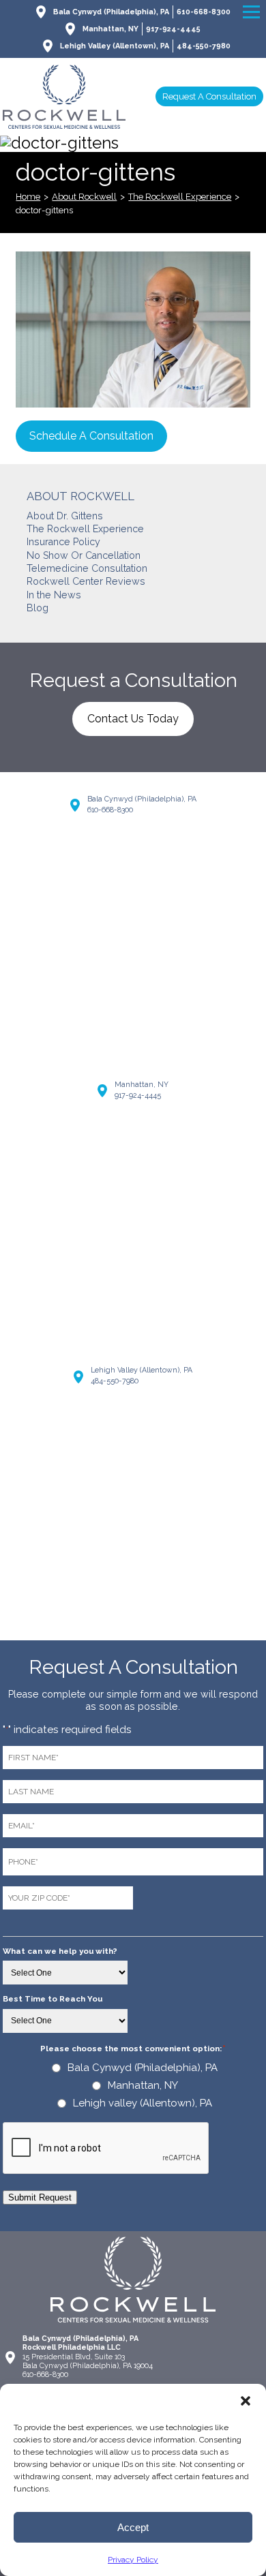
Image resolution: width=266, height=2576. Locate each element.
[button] (246, 2401)
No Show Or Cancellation (84, 555)
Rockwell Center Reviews (86, 581)
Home (28, 197)
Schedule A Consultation (91, 436)
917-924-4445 (173, 29)
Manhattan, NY (110, 29)
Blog (38, 608)
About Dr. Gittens (65, 516)
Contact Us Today (133, 719)
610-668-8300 (204, 12)
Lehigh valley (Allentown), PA (143, 2103)
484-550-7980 (204, 46)
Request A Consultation (209, 96)
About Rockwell (84, 197)
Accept (133, 2527)
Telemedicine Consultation (87, 568)
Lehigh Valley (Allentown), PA (115, 46)
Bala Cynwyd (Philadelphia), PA (111, 12)
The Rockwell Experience (180, 197)
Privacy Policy (133, 2560)
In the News (54, 595)
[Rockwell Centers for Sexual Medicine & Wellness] (64, 97)
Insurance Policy (63, 542)
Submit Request (40, 2197)
